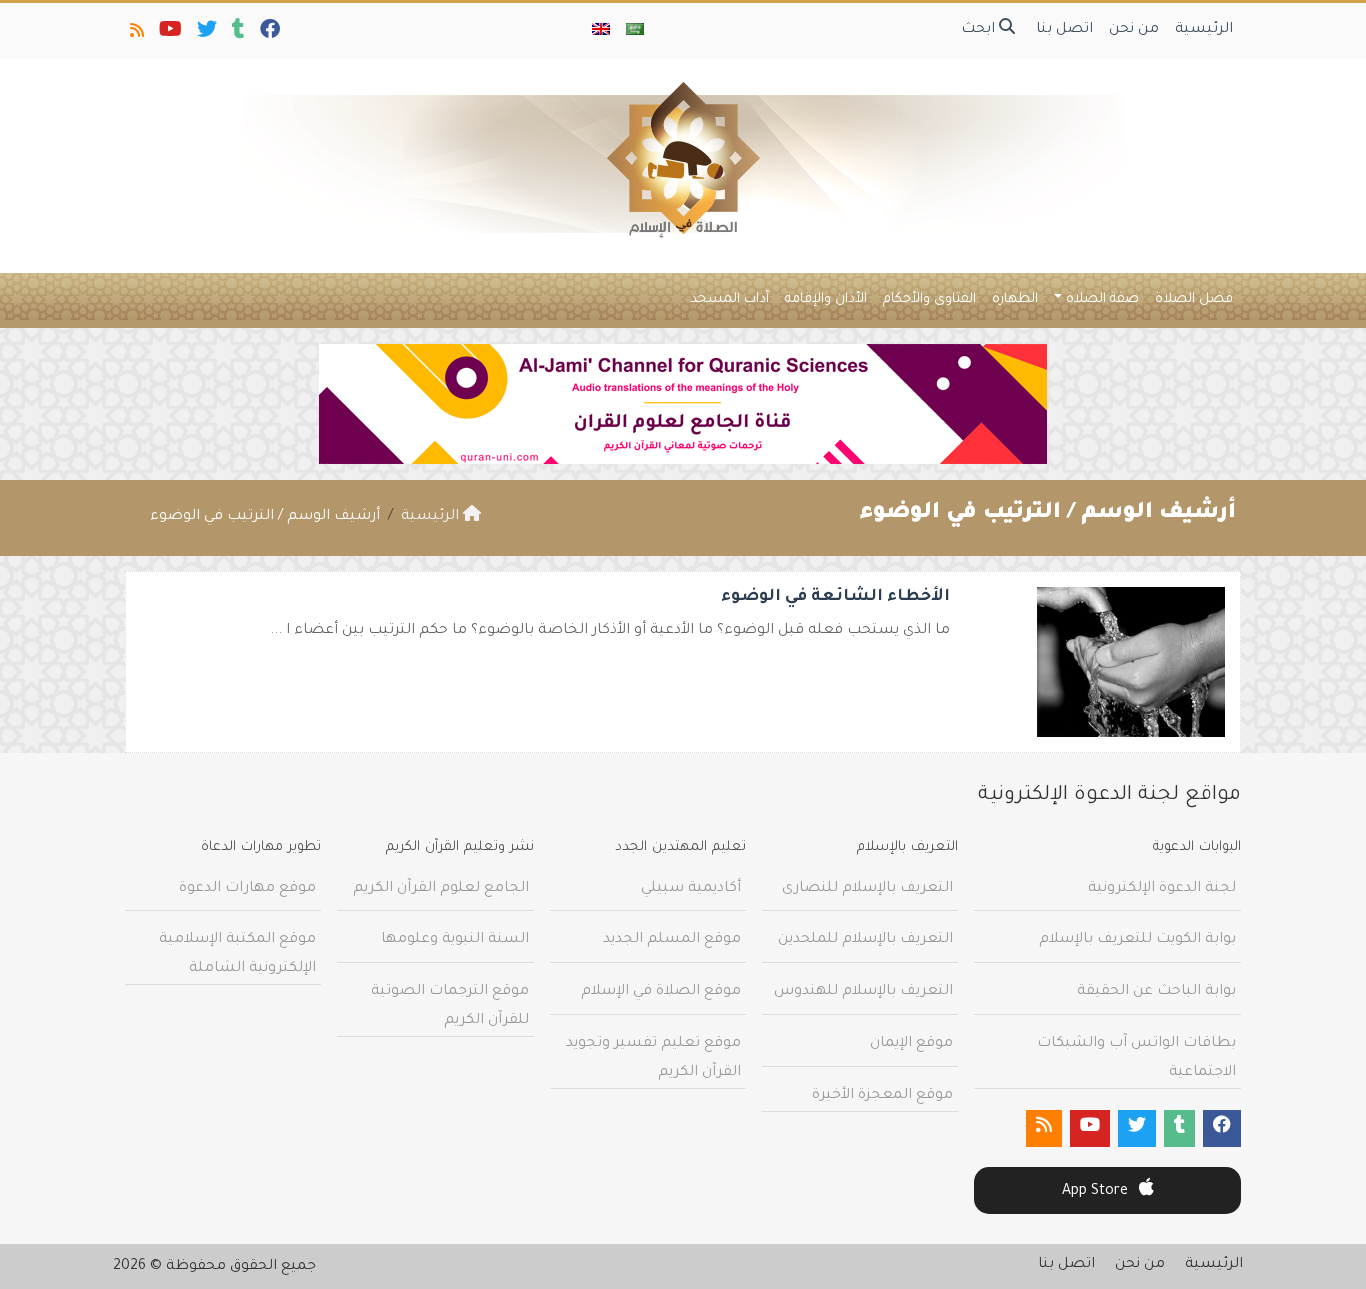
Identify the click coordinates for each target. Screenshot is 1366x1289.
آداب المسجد (729, 299)
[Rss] (135, 34)
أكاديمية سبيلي (691, 889)
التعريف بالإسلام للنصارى (867, 889)
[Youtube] (169, 34)
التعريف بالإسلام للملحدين (865, 940)
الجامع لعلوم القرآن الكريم (441, 889)
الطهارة (1015, 299)
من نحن (1134, 30)
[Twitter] (205, 34)
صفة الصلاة (1102, 299)
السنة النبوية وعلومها (455, 940)
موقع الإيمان (911, 1044)
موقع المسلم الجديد (672, 940)
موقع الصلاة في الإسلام (661, 992)
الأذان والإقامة (826, 299)
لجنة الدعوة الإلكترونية (1162, 889)
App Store (1097, 1192)
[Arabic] (635, 31)
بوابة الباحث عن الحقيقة (1156, 992)
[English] (601, 31)
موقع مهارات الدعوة (247, 889)
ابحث (980, 30)
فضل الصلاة (1194, 299)
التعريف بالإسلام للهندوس (863, 992)
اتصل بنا (1064, 30)
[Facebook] (268, 34)
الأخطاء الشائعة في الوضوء (835, 597)
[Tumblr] (237, 34)
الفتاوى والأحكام (929, 299)
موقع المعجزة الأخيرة (882, 1096)
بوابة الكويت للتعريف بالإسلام (1137, 940)
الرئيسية (1204, 30)
